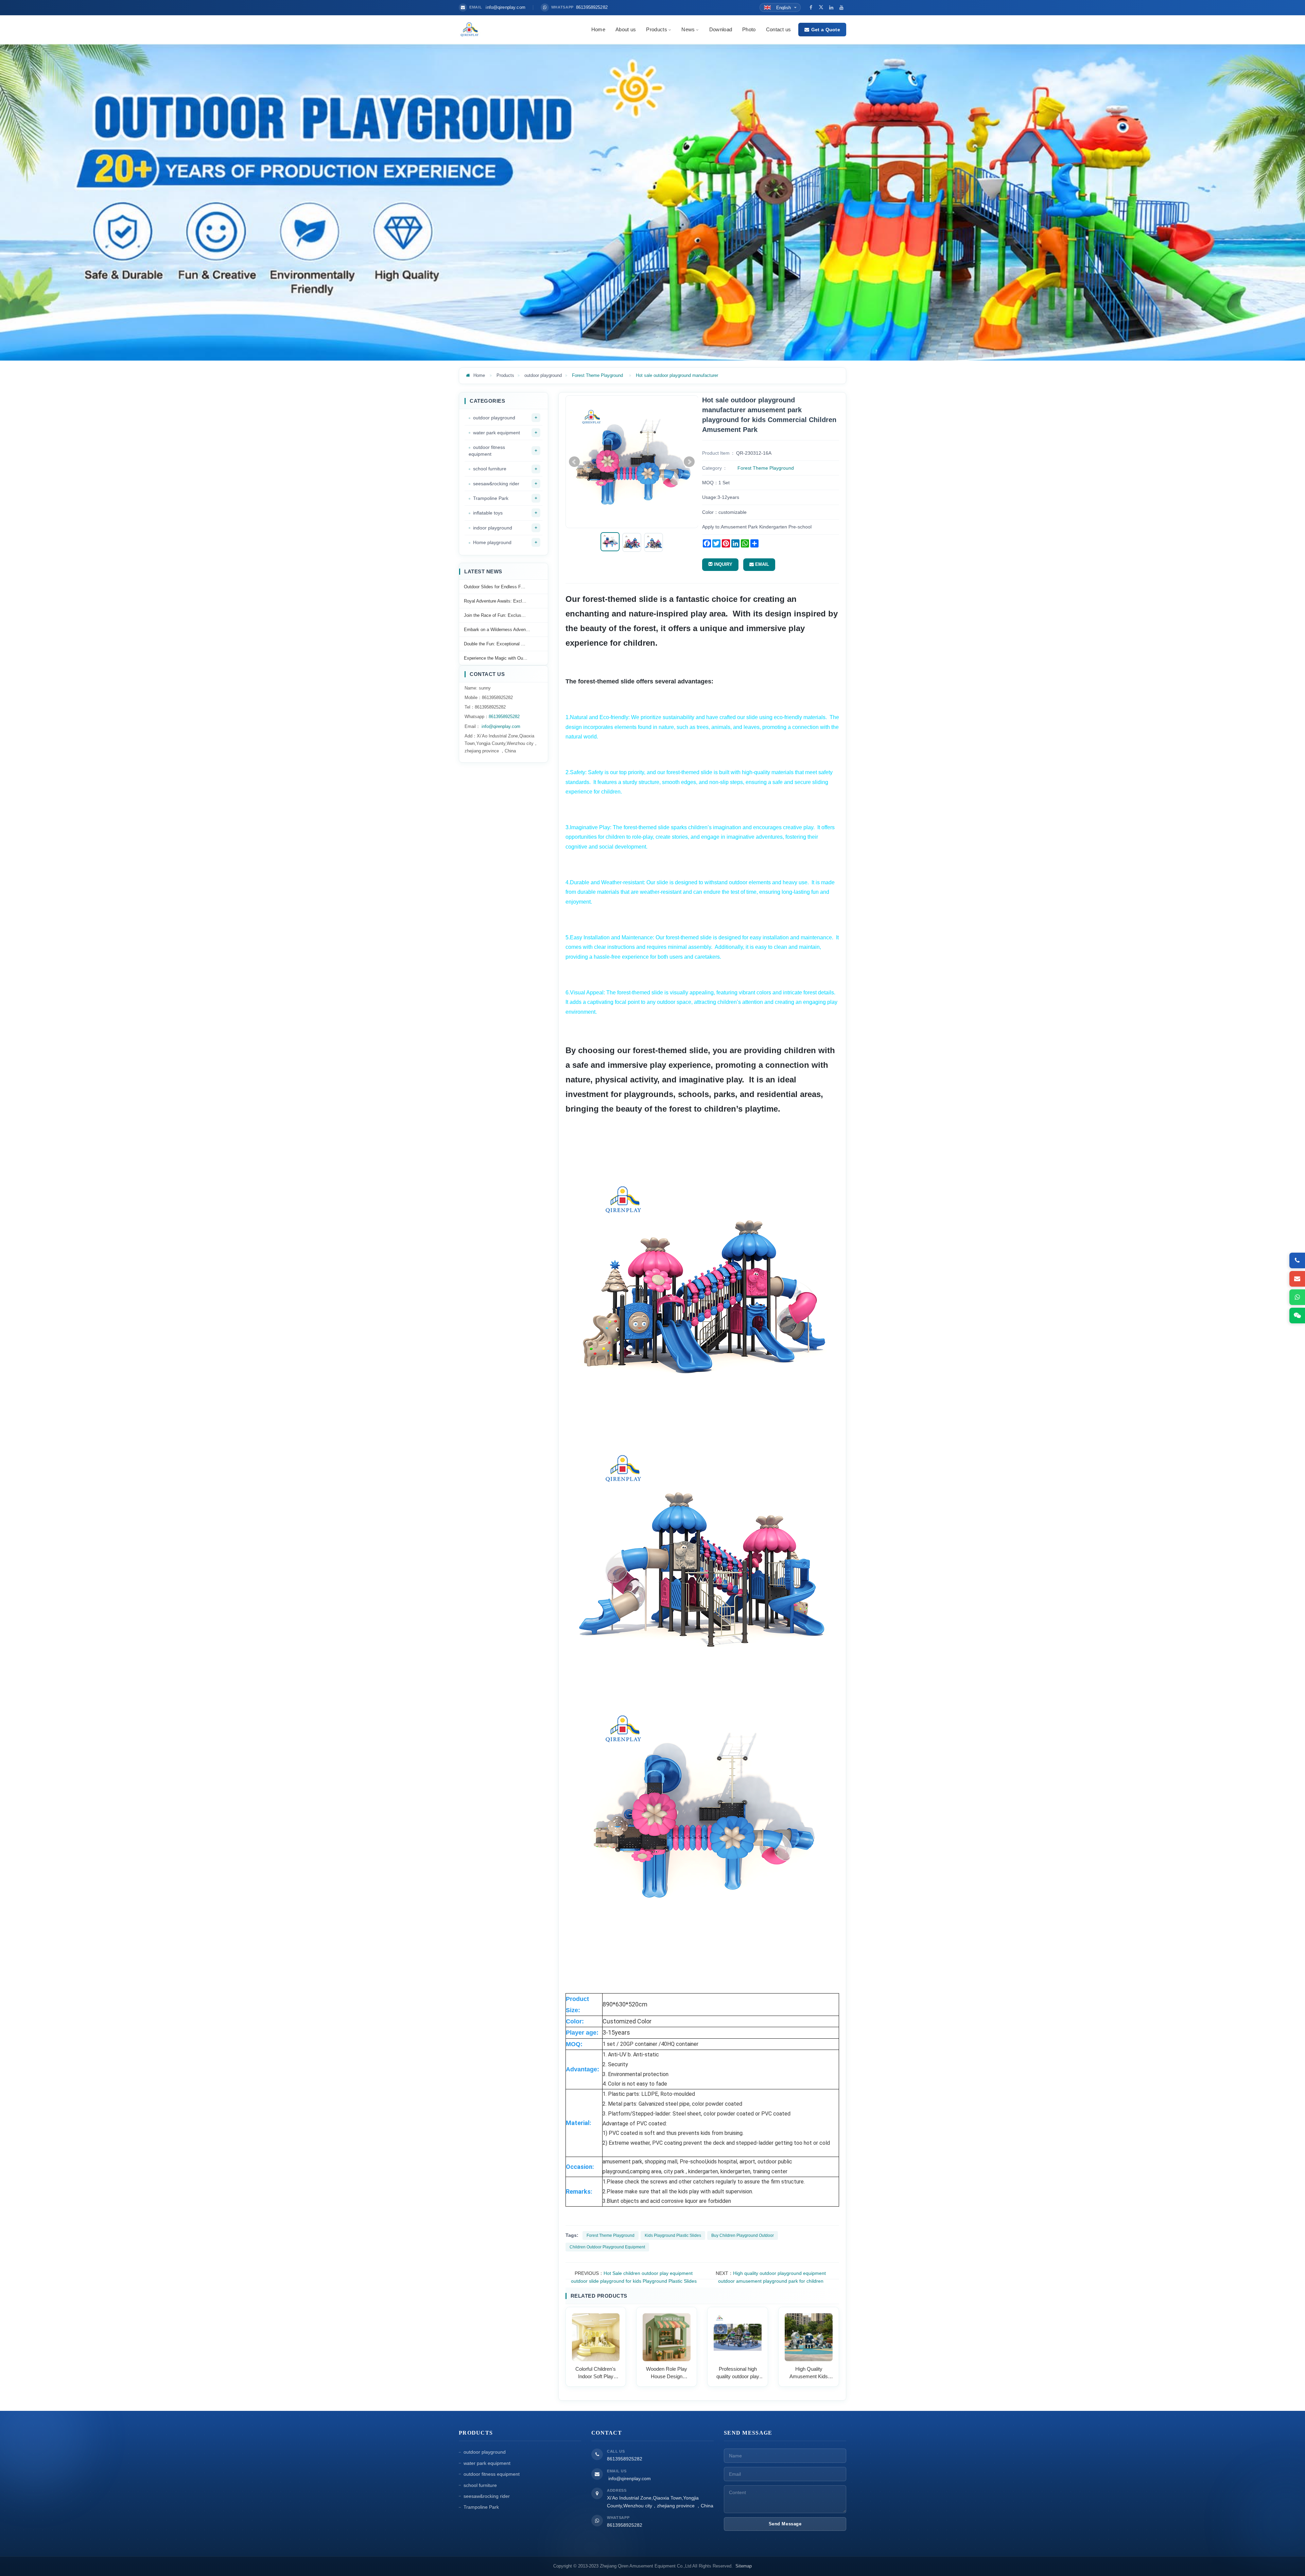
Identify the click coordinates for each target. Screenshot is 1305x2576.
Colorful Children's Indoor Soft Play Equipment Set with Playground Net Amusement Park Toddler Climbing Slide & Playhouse (596, 2373)
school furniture (490, 469)
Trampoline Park (491, 498)
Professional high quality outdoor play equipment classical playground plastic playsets (738, 2373)
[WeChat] (1297, 1316)
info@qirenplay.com (500, 726)
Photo (749, 29)
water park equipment (497, 433)
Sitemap (744, 2566)
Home (598, 29)
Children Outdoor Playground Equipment (607, 2247)
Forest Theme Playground (597, 375)
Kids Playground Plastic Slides (673, 2235)
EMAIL (761, 564)
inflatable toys (488, 513)
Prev (574, 462)
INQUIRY (723, 564)
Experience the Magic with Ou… (496, 658)
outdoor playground (543, 375)
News (688, 29)
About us (626, 29)
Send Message (785, 2523)
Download (721, 29)
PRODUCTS (476, 2433)
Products (656, 29)
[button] (669, 29)
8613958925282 (504, 717)
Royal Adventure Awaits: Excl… (495, 601)
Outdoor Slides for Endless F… (495, 587)
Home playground (492, 542)
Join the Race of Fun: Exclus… (495, 615)
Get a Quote (826, 30)
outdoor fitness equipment (487, 451)
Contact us (779, 29)
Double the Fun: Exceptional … (495, 644)
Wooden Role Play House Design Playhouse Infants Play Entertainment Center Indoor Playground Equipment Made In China (667, 2373)
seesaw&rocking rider (496, 484)
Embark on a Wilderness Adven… (497, 630)
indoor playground (493, 528)
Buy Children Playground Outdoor (743, 2235)
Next (689, 462)
